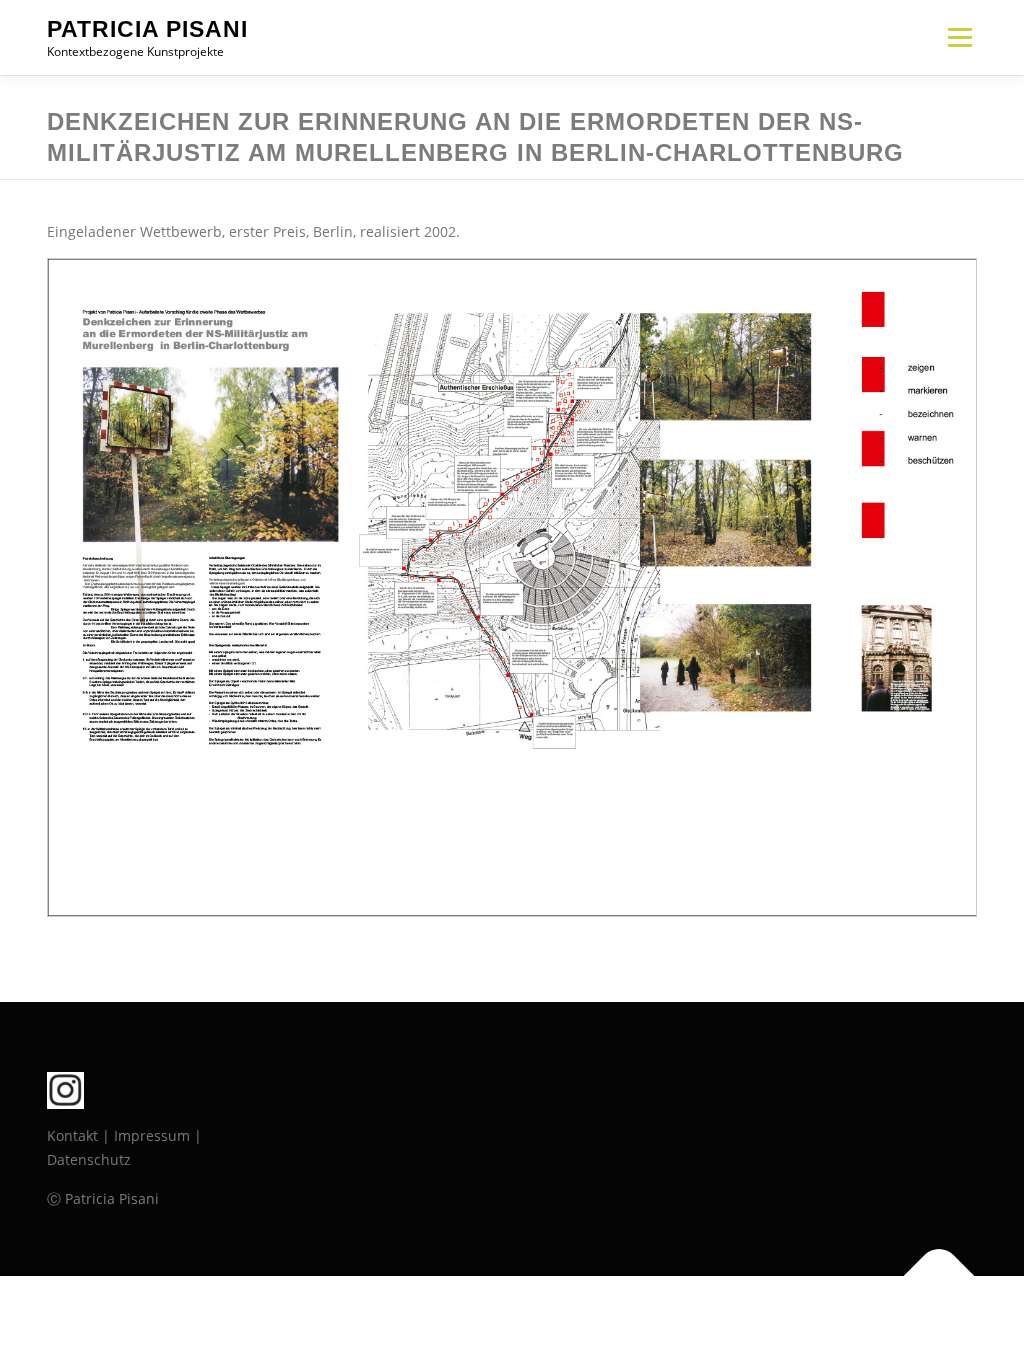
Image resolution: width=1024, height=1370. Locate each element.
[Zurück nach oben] (939, 1275)
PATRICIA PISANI (147, 29)
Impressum (152, 1135)
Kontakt (72, 1135)
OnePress (548, 1322)
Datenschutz (89, 1159)
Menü (959, 37)
